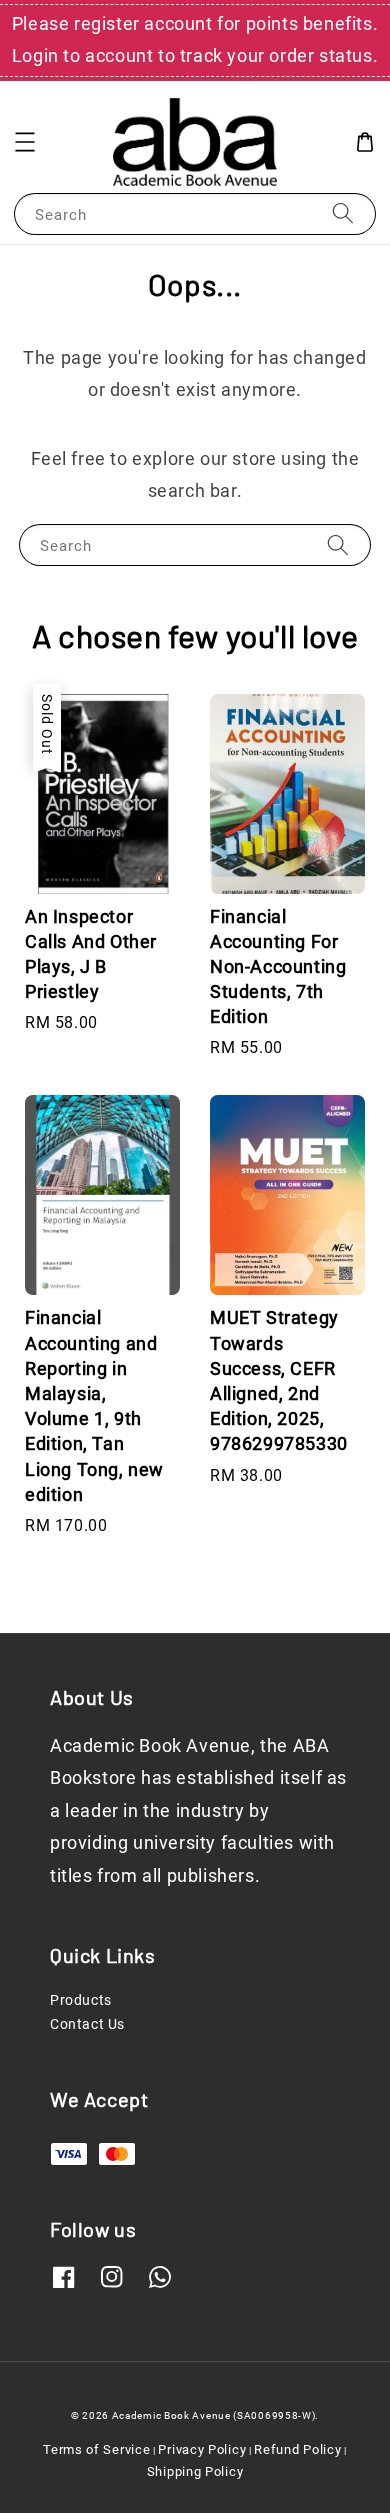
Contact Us (87, 2024)
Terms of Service (96, 2449)
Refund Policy (297, 2449)
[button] (25, 142)
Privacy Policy (202, 2449)
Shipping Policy (195, 2471)
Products (81, 2000)
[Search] (343, 213)
